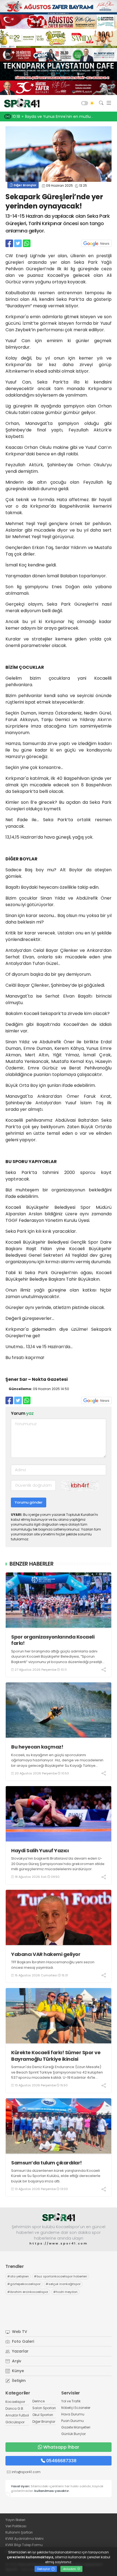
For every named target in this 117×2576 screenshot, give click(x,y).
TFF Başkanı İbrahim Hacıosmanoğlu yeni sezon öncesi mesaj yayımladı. (53, 1965)
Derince (39, 2401)
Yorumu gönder (29, 1502)
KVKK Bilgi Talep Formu (24, 2545)
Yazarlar (20, 2351)
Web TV (19, 2332)
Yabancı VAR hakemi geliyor (46, 1954)
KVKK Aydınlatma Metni (24, 2539)
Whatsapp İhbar (61, 2447)
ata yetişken (18, 2276)
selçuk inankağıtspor (63, 2284)
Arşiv (16, 2361)
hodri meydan (65, 2292)
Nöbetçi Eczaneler (76, 2408)
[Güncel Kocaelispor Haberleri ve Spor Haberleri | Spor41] (20, 103)
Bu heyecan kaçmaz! (37, 1747)
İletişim (18, 2381)
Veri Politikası (16, 2526)
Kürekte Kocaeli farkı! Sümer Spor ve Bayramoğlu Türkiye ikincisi (56, 2056)
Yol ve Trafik (71, 2401)
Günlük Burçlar (73, 2434)
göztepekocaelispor (24, 2284)
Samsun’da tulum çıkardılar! (47, 2163)
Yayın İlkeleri (15, 2520)
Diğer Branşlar (25, 185)
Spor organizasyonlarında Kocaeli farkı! (53, 1640)
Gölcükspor (15, 2422)
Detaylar (44, 2569)
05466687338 (61, 2461)
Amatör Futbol (17, 2415)
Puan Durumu (73, 2421)
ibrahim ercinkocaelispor (28, 2292)
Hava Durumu (73, 2414)
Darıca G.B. (15, 2408)
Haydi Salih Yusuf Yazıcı (40, 1850)
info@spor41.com (26, 2472)
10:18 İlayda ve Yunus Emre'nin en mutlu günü (57, 116)
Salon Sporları (44, 2408)
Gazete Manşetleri (76, 2427)
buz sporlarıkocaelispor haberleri (61, 2276)
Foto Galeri (22, 2341)
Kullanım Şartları (19, 2532)
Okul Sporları (43, 2415)
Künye (17, 2371)
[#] (59, 2217)
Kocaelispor (15, 2402)
